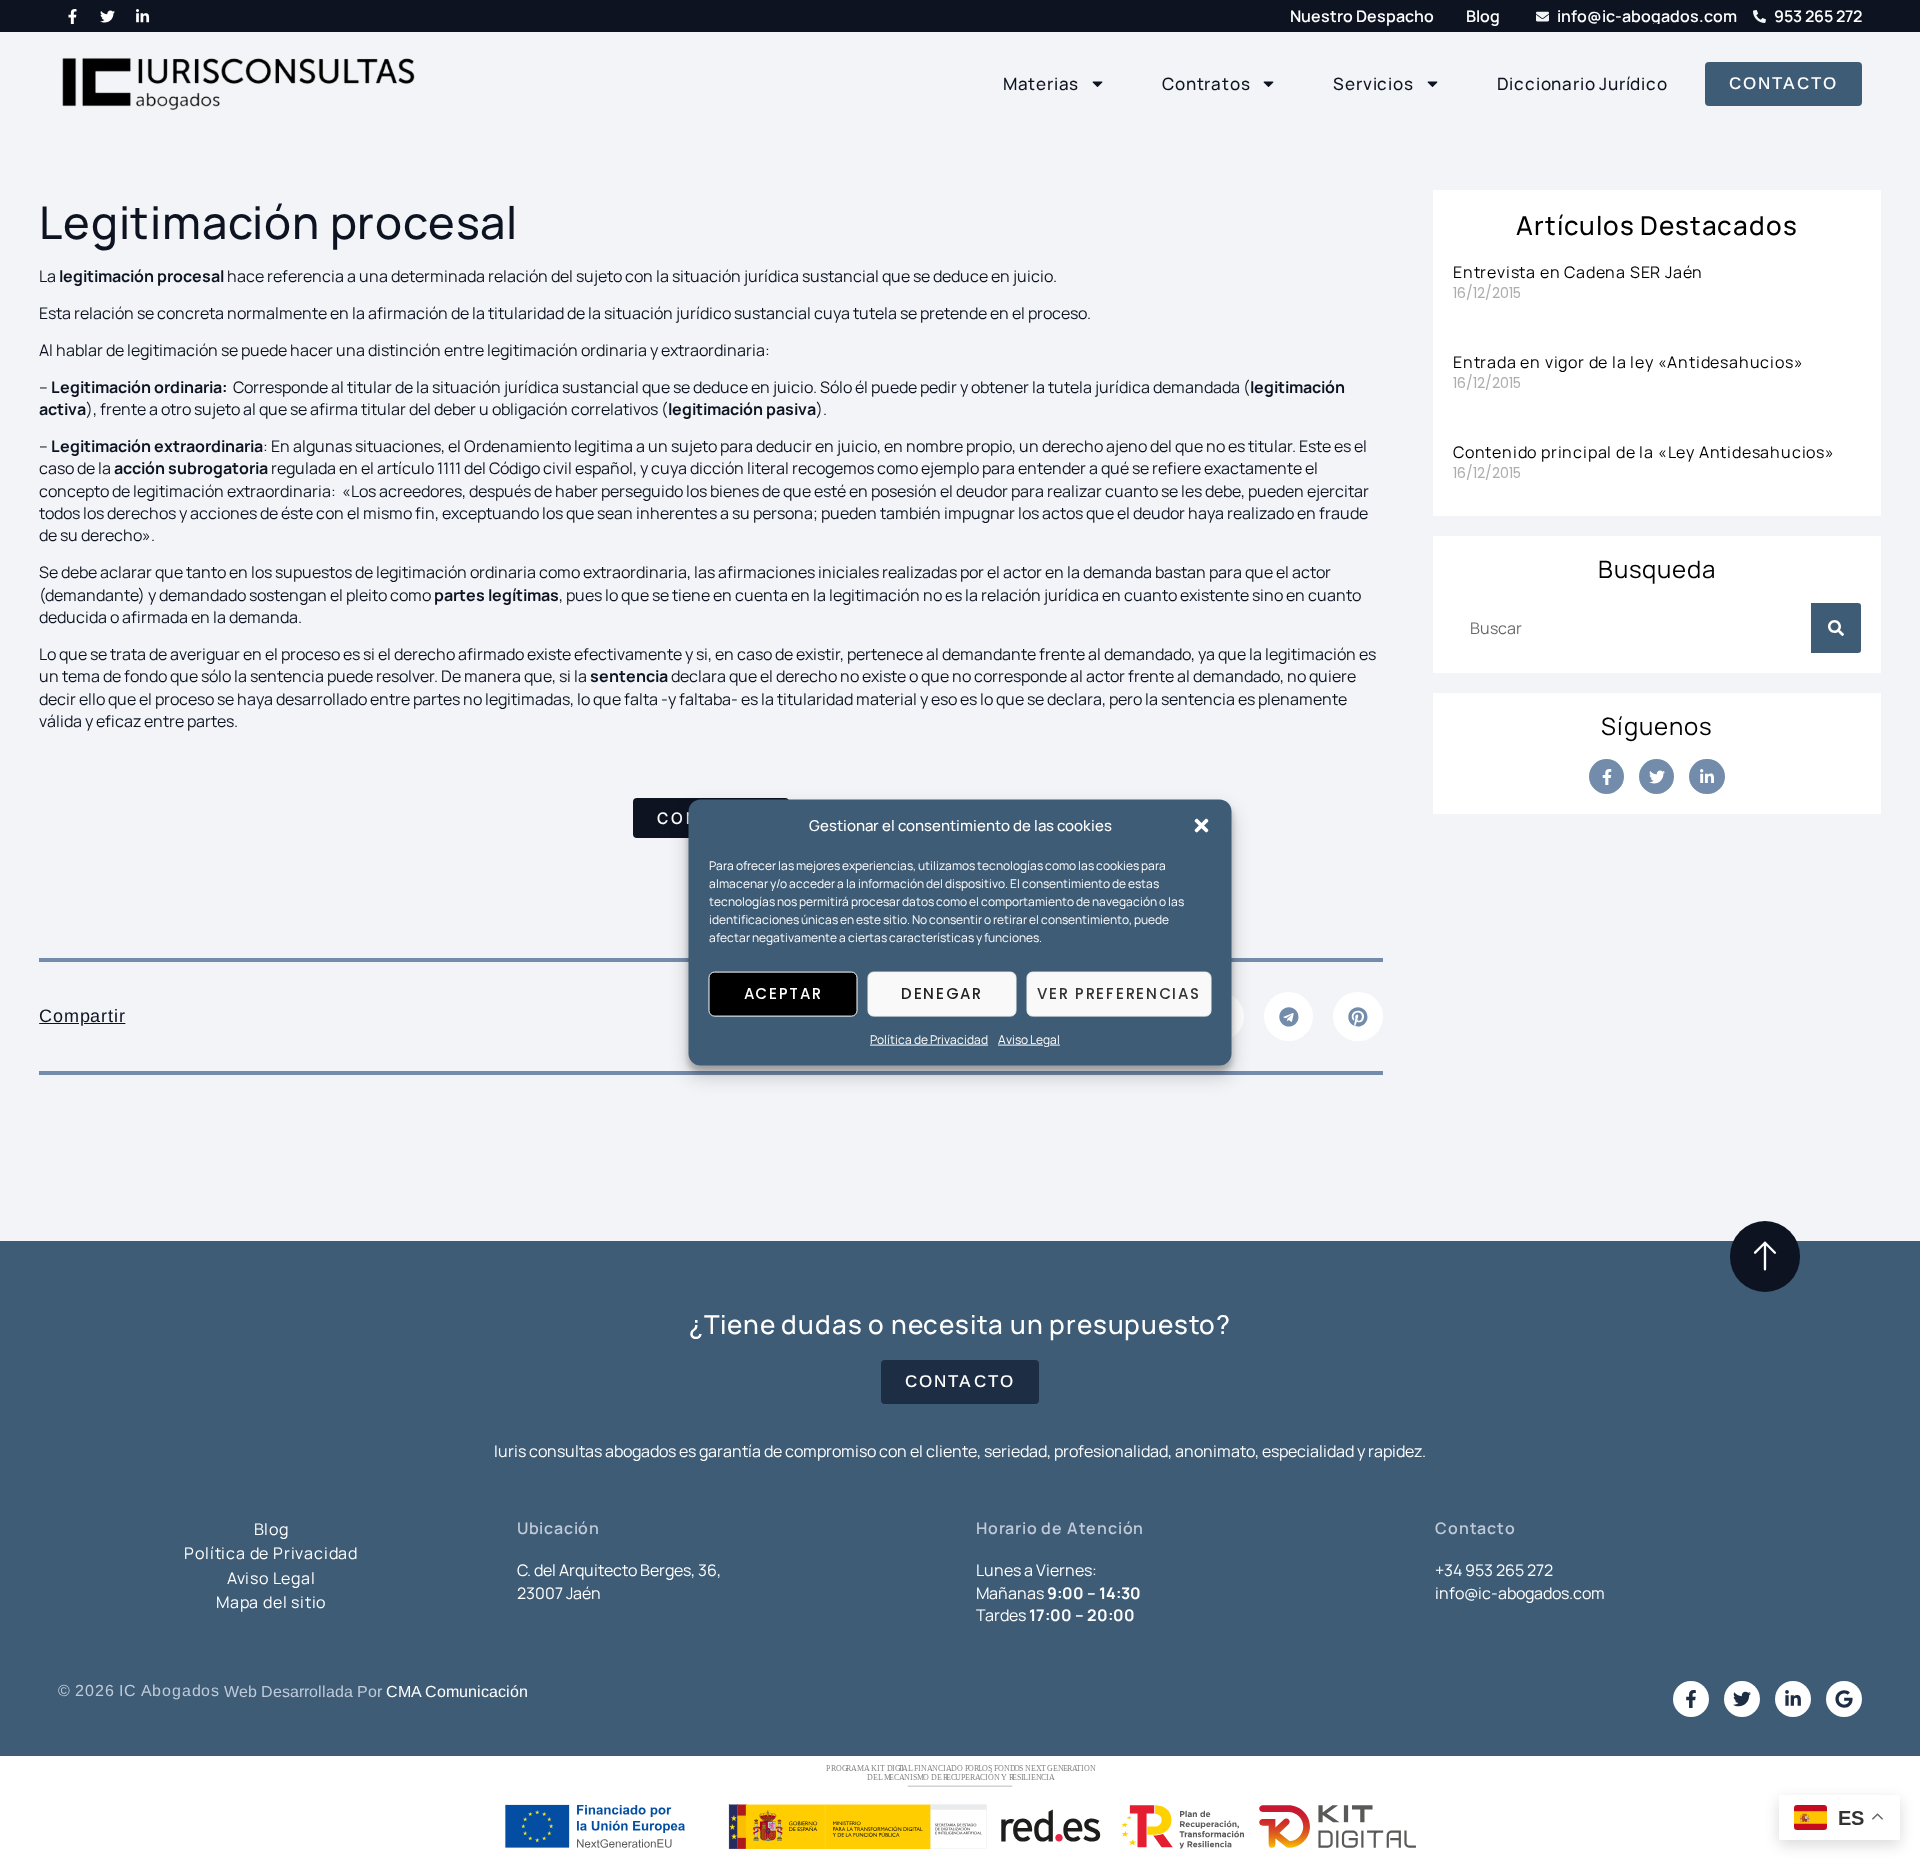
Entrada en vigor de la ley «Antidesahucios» (1628, 362)
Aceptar (783, 993)
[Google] (1844, 1699)
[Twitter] (108, 16)
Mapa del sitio (271, 1602)
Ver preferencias (1118, 993)
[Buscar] (1836, 628)
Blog (271, 1529)
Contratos (1206, 83)
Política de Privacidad (929, 1039)
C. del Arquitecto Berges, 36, (619, 1570)
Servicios (1373, 83)
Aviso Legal (1029, 1039)
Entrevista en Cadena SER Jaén (1578, 272)
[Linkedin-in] (143, 16)
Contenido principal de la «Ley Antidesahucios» (1644, 452)
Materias (1041, 83)
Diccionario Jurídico (1582, 83)
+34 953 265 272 (1494, 1570)
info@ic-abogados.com (1520, 1593)
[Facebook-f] (73, 16)
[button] (1202, 825)
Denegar (942, 993)
